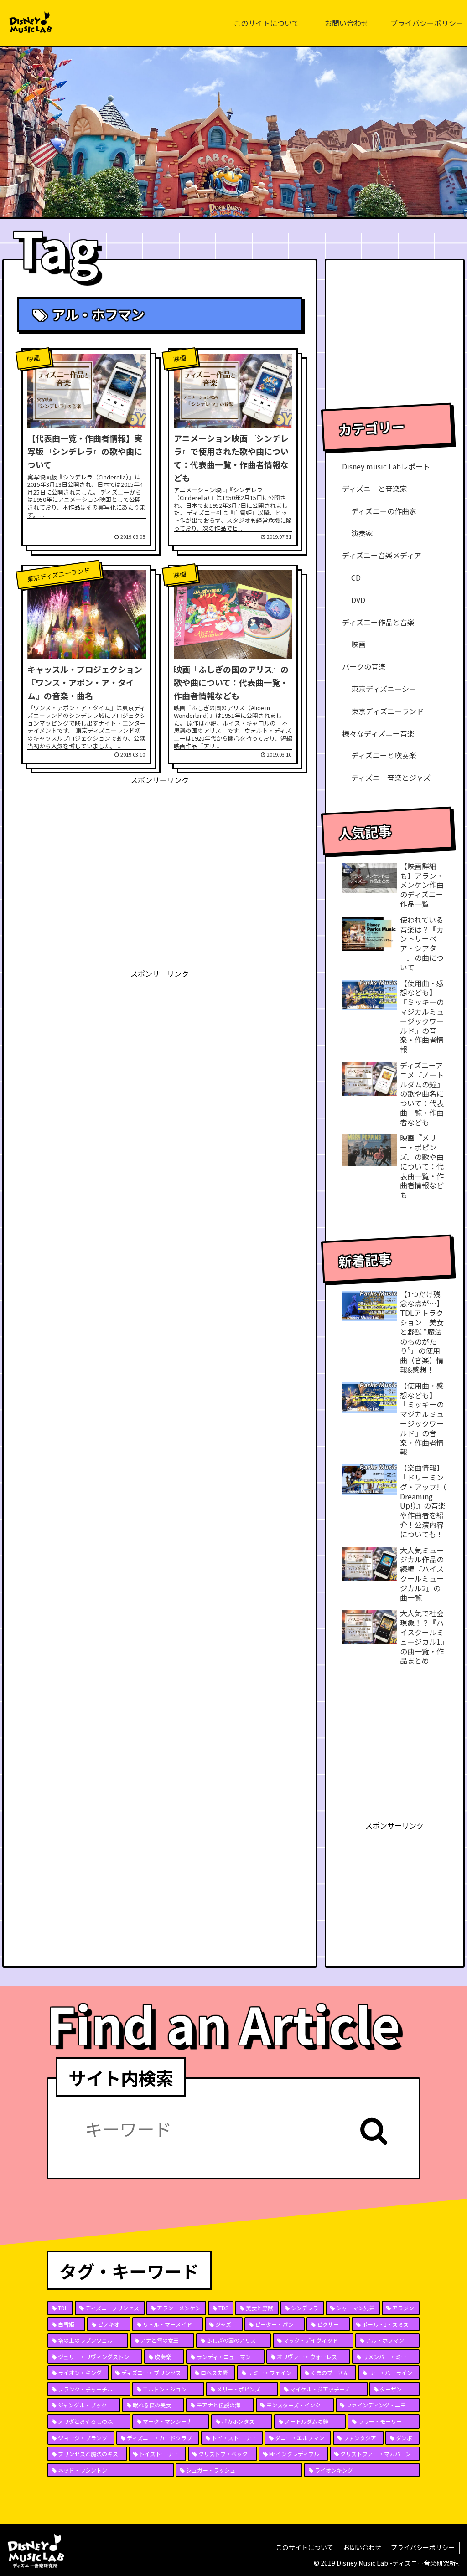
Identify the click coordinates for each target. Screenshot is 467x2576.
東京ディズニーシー (384, 689)
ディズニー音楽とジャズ (391, 778)
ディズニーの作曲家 (384, 511)
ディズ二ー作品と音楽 (378, 622)
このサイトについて (305, 2547)
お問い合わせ (362, 2547)
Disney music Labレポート (386, 466)
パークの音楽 (364, 666)
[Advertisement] (160, 850)
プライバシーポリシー (423, 2547)
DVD (358, 600)
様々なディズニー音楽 (378, 733)
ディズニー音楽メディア (382, 555)
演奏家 (362, 533)
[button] (374, 2131)
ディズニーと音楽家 (375, 489)
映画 (358, 644)
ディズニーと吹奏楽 (384, 755)
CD (356, 577)
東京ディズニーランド (387, 711)
